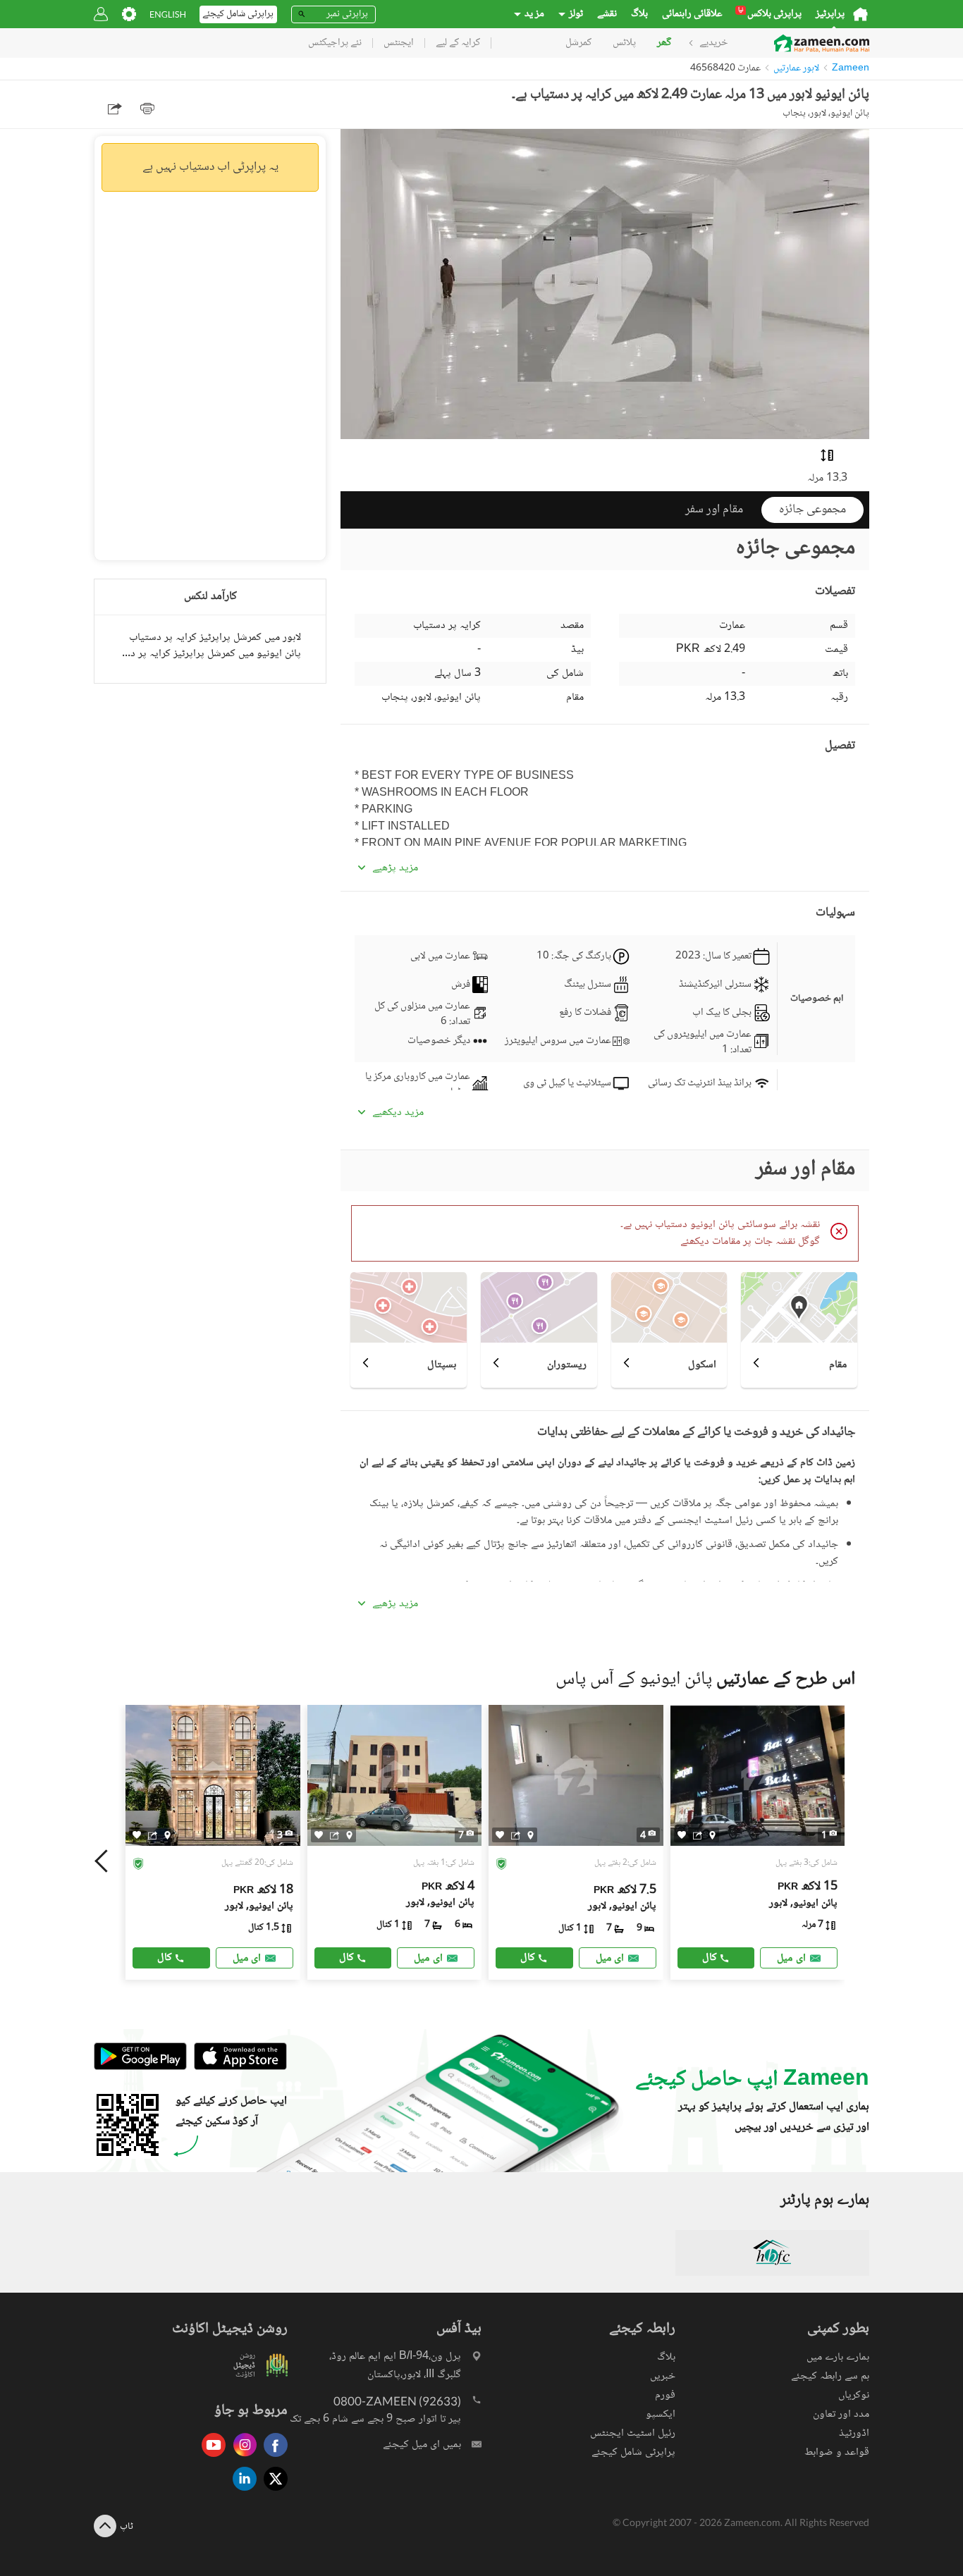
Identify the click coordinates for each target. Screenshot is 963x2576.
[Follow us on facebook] (272, 2458)
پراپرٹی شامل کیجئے (633, 2452)
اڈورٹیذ (854, 2433)
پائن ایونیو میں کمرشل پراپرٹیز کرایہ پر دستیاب (210, 654)
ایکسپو (661, 2414)
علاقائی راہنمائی (692, 14)
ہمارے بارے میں (838, 2357)
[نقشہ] (167, 1835)
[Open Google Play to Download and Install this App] (140, 2068)
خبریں (663, 2376)
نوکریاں (854, 2395)
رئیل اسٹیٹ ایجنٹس (633, 2433)
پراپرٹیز (830, 14)
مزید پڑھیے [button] (395, 868)
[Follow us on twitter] (272, 2492)
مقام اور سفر (714, 510)
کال (165, 1958)
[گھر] (860, 14)
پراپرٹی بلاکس (770, 14)
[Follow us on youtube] (210, 2458)
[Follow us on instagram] (241, 2458)
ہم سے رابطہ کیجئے (830, 2376)
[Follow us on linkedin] (241, 2492)
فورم (665, 2395)
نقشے (607, 14)
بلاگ (639, 14)
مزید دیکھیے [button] (398, 1113)
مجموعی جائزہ (812, 510)
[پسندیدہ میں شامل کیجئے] (137, 1835)
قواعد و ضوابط (837, 2452)
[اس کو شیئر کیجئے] (153, 1835)
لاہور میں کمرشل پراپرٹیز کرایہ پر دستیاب (215, 637)
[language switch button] (168, 14)
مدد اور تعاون (841, 2414)
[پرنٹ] (147, 109)
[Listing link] (213, 1842)
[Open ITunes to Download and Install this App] (237, 2068)
